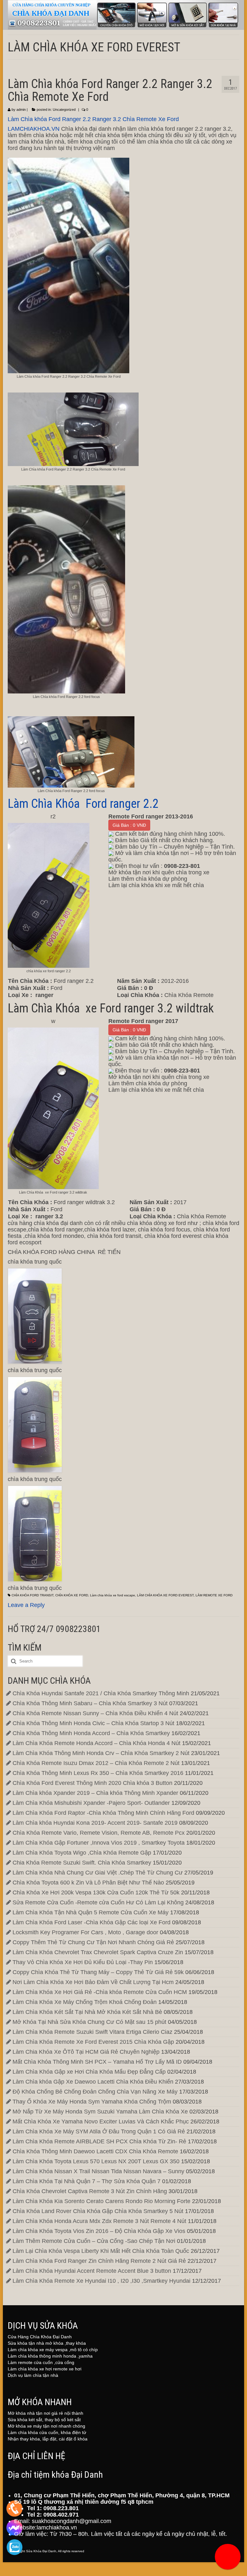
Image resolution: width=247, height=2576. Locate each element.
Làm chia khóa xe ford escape (113, 1595)
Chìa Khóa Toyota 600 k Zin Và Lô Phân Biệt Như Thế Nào (88, 1883)
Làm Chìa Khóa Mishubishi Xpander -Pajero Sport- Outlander (91, 1803)
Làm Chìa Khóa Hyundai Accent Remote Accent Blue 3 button (92, 2271)
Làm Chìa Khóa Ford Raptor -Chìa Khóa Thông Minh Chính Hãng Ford (103, 1813)
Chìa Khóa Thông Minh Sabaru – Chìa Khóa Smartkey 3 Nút (90, 1703)
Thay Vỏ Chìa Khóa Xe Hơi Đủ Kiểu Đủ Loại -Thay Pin (83, 1962)
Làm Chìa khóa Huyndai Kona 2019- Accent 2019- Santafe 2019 (95, 1823)
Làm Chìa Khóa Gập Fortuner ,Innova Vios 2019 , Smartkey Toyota (99, 1843)
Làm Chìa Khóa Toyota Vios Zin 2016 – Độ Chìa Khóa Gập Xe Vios (99, 2231)
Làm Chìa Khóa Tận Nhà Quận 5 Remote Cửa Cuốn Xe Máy (91, 1912)
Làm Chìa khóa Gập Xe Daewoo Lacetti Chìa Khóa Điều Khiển (93, 2082)
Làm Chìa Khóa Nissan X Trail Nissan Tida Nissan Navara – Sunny (98, 2171)
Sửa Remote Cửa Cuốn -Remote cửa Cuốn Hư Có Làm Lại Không (98, 1902)
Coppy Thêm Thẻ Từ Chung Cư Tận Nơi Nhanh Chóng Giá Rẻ (93, 1942)
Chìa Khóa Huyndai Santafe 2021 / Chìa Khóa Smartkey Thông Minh (101, 1693)
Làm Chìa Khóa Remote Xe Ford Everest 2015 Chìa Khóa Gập (93, 2042)
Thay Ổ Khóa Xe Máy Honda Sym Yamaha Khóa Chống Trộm (92, 2102)
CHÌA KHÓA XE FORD (72, 1595)
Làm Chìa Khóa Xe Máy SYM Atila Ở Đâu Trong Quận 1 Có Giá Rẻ (99, 2131)
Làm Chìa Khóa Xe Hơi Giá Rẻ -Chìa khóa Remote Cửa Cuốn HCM (100, 1992)
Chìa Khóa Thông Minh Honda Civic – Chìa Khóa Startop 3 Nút (93, 1723)
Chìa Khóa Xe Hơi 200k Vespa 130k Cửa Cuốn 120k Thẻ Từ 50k (96, 1892)
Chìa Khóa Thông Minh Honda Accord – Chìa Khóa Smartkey (91, 1733)
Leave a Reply (26, 1605)
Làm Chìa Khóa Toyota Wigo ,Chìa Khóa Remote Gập (82, 1853)
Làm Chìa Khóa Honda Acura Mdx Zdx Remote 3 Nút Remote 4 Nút (99, 2221)
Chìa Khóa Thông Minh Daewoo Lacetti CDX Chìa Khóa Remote (95, 2151)
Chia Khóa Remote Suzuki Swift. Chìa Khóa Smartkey (82, 1863)
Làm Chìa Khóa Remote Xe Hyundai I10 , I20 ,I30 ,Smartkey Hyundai (101, 2281)
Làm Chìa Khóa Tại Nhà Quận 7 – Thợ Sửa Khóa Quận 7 (87, 2181)
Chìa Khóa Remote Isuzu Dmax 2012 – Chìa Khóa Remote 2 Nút (96, 1763)
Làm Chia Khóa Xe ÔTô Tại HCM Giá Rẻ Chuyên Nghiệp (86, 2052)
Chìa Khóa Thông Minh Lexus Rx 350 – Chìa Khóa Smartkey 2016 (98, 1773)
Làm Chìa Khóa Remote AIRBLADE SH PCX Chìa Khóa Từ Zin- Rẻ (99, 2141)
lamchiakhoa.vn (57, 2527)
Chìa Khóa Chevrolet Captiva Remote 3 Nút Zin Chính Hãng (90, 2191)
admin (21, 110)
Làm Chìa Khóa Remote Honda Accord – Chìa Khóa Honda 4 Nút (96, 1743)
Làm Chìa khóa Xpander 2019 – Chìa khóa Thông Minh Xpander (95, 1793)
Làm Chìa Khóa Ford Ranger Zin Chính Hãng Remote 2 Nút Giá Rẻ (99, 2261)
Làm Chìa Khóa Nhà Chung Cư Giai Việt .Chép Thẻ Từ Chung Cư (98, 1873)
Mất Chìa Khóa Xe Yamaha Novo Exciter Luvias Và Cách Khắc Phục (101, 2122)
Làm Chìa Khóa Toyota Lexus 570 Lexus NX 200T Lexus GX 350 (96, 2161)
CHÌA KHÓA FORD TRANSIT (32, 1595)
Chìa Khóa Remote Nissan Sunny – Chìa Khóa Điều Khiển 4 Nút (95, 1713)
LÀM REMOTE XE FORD (214, 1595)
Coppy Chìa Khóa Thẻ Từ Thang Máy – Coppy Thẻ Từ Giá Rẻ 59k (98, 1972)
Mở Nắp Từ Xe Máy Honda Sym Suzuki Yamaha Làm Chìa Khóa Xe (100, 2112)
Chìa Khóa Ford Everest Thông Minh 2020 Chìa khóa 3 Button (92, 1783)
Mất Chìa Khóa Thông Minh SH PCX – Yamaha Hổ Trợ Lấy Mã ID (97, 2062)
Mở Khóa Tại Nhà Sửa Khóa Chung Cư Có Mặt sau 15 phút (89, 2022)
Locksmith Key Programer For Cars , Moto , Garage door (85, 1932)
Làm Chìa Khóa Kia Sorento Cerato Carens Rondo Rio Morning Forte (101, 2201)
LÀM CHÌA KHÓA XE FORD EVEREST (165, 1595)
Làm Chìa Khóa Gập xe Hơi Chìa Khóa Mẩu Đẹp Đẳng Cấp (89, 2072)
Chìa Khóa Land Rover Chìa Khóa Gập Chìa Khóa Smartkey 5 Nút (98, 2211)
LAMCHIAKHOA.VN (34, 129)
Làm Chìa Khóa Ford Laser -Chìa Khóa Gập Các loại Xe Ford (91, 1922)
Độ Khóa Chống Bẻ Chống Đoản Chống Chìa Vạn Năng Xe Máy (95, 2092)
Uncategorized (64, 110)
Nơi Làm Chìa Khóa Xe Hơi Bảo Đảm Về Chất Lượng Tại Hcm (93, 1982)
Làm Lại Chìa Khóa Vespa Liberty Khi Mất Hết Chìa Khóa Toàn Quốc (101, 2251)
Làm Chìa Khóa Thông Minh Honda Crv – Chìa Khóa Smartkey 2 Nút (101, 1753)
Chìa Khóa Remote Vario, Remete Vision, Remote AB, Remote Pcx (99, 1833)
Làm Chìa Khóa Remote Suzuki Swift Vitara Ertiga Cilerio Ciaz (92, 2032)
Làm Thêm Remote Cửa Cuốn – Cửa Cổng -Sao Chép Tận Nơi (94, 2241)
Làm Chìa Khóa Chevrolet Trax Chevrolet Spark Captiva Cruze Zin (98, 1952)
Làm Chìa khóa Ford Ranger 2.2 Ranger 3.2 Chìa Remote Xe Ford (93, 119)
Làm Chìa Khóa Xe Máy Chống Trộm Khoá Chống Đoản (85, 2002)
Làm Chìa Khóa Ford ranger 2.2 (83, 804)
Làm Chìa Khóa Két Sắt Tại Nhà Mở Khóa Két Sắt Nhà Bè (87, 2012)
